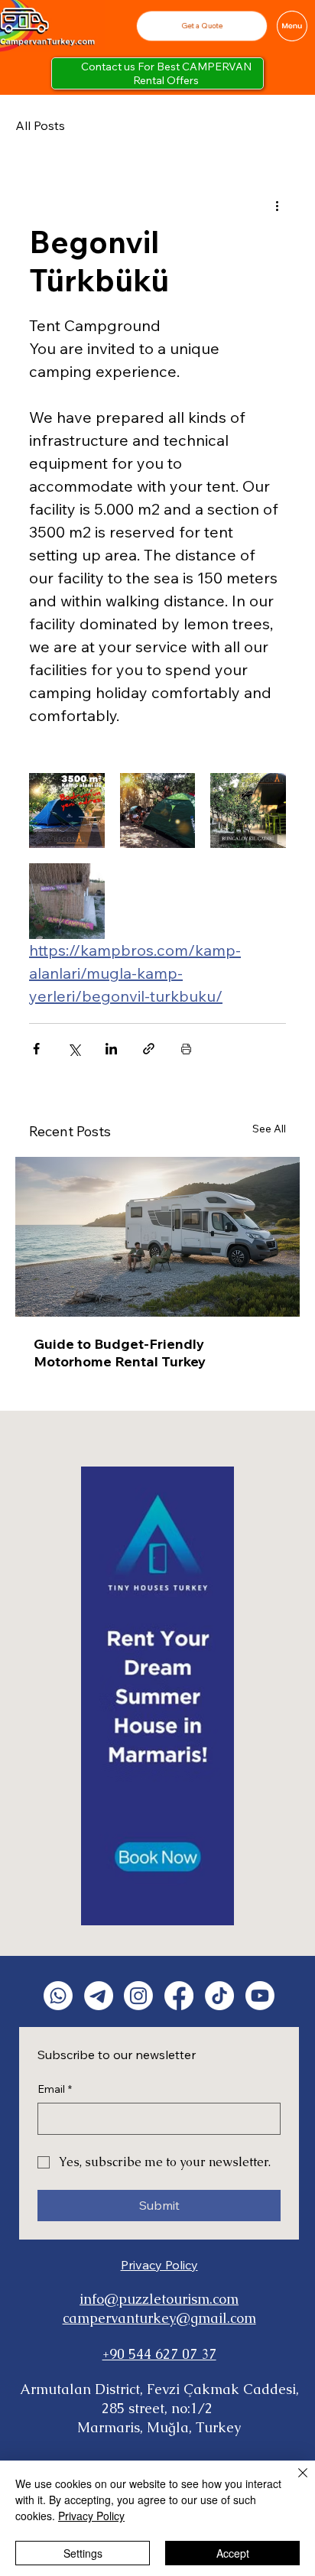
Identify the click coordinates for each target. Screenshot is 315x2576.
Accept (233, 2553)
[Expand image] (67, 811)
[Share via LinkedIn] (111, 1049)
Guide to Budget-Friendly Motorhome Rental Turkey (120, 1353)
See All (269, 1129)
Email (55, 2089)
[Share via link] (149, 1049)
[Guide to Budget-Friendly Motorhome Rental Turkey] (157, 1237)
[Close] (294, 2482)
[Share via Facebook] (36, 1049)
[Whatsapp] (58, 1996)
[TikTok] (219, 1996)
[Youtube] (260, 1996)
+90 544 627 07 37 (159, 2354)
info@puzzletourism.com (159, 2299)
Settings (83, 2553)
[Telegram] (99, 1996)
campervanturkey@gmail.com (159, 2318)
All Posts (40, 125)
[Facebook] (179, 1996)
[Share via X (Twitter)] (74, 1049)
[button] (201, 26)
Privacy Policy (159, 2265)
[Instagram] (138, 1996)
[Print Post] (186, 1049)
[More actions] (277, 205)
